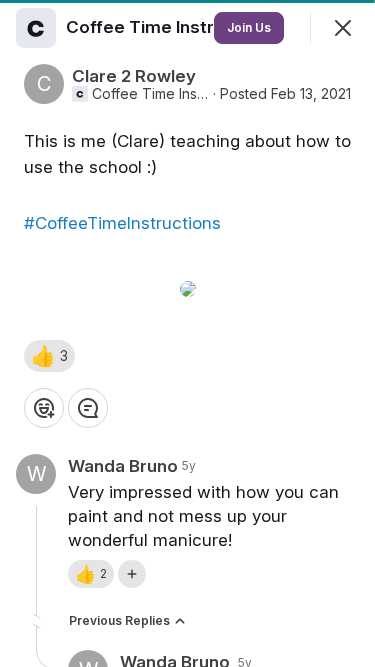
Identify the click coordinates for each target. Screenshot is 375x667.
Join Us (249, 27)
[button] (49, 356)
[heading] (173, 27)
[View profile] (36, 28)
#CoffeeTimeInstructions (122, 223)
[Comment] (88, 408)
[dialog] (187, 333)
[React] (44, 408)
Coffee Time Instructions (150, 94)
